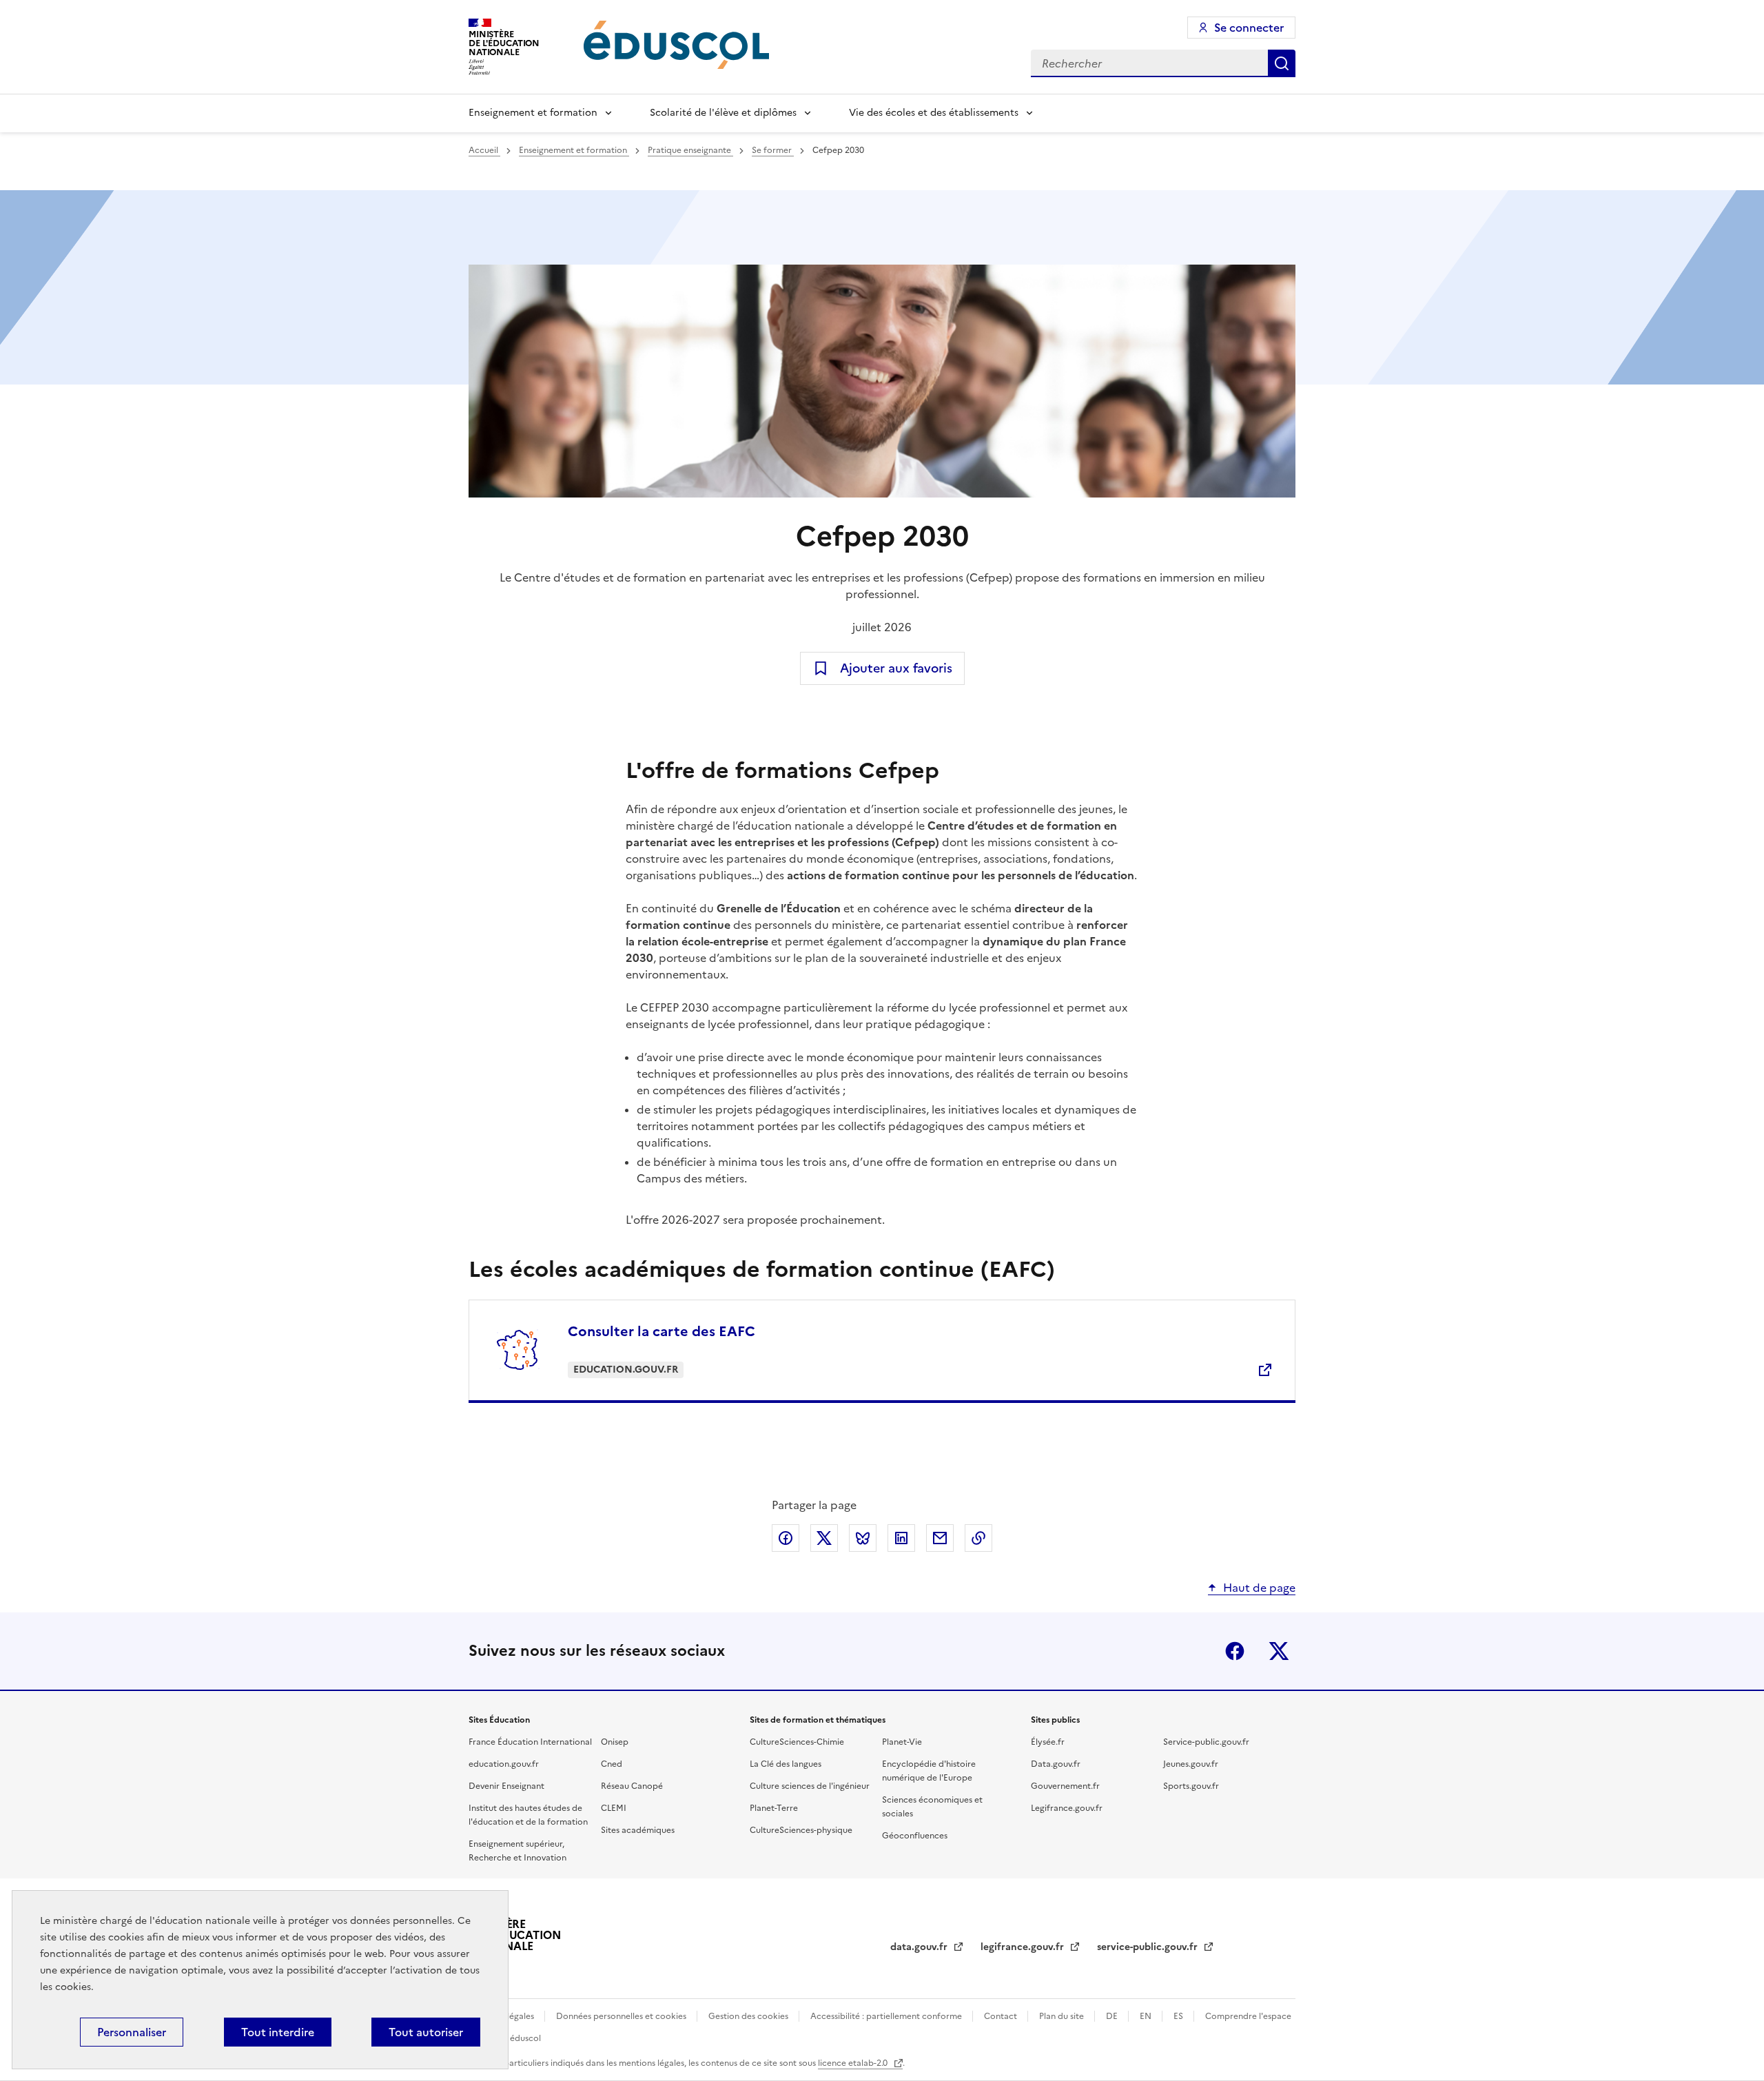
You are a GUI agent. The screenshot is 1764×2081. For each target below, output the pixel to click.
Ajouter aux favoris (896, 668)
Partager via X (824, 1538)
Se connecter (1249, 28)
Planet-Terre (774, 1808)
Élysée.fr (1048, 1742)
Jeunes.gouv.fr (1191, 1764)
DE (1113, 2016)
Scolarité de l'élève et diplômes (723, 113)
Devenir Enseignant (506, 1786)
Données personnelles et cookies (622, 2016)
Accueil (484, 150)
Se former (773, 150)
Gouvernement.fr (1065, 1786)
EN (1147, 2016)
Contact (1002, 2016)
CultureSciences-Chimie (797, 1742)
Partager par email (940, 1538)
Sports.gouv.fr (1191, 1786)
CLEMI (614, 1808)
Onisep (615, 1742)
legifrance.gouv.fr (1024, 1947)
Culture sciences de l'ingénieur (810, 1786)
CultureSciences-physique (801, 1830)
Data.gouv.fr (1056, 1764)
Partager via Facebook (786, 1538)
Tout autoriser (426, 2032)
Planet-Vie (902, 1742)
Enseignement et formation (533, 113)
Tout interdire (278, 2032)
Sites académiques (638, 1830)
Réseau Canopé (632, 1786)
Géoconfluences (915, 1836)
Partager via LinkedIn (901, 1538)
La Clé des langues (786, 1764)
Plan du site (1063, 2016)
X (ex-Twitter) (1279, 1651)
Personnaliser (132, 2032)
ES (1179, 2016)
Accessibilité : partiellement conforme (887, 2016)
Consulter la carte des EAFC (661, 1331)
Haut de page (1259, 1588)
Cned (612, 1764)
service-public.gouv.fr (1149, 1947)
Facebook (1235, 1651)
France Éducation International (530, 1742)
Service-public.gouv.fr (1206, 1742)
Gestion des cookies (749, 2016)
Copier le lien (978, 1538)
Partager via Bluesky (863, 1538)
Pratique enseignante (690, 150)
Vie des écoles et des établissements (934, 113)
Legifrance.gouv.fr (1067, 1808)
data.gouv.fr (920, 1947)
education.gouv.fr (504, 1764)
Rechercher (1282, 63)
